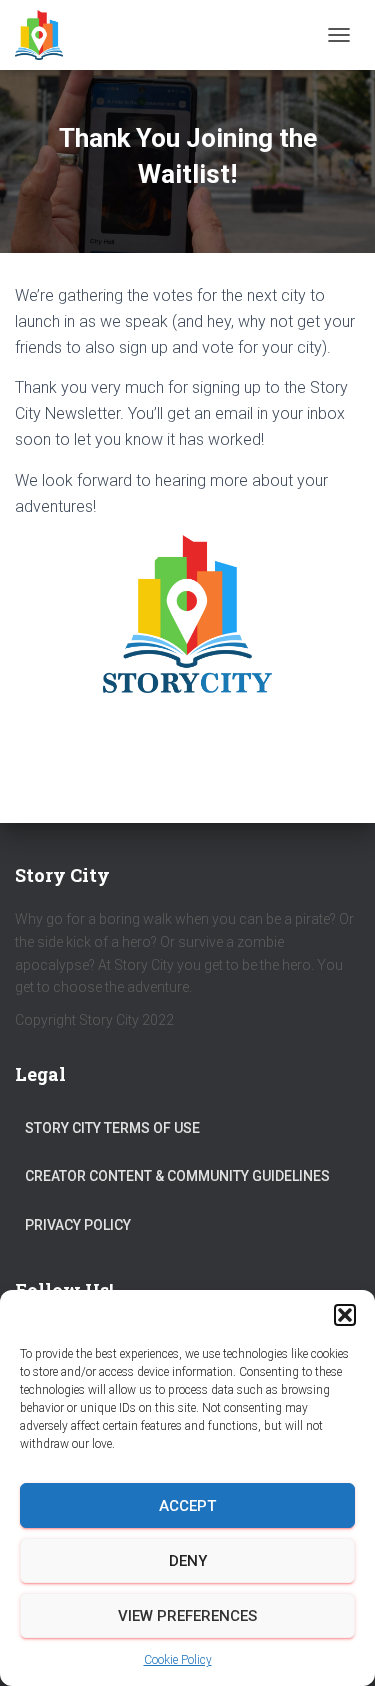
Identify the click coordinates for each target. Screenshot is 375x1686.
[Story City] (46, 35)
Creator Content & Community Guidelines (177, 1176)
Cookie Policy (178, 1660)
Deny (188, 1561)
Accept (187, 1506)
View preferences (187, 1616)
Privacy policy (78, 1225)
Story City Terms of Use (112, 1128)
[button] (345, 1315)
